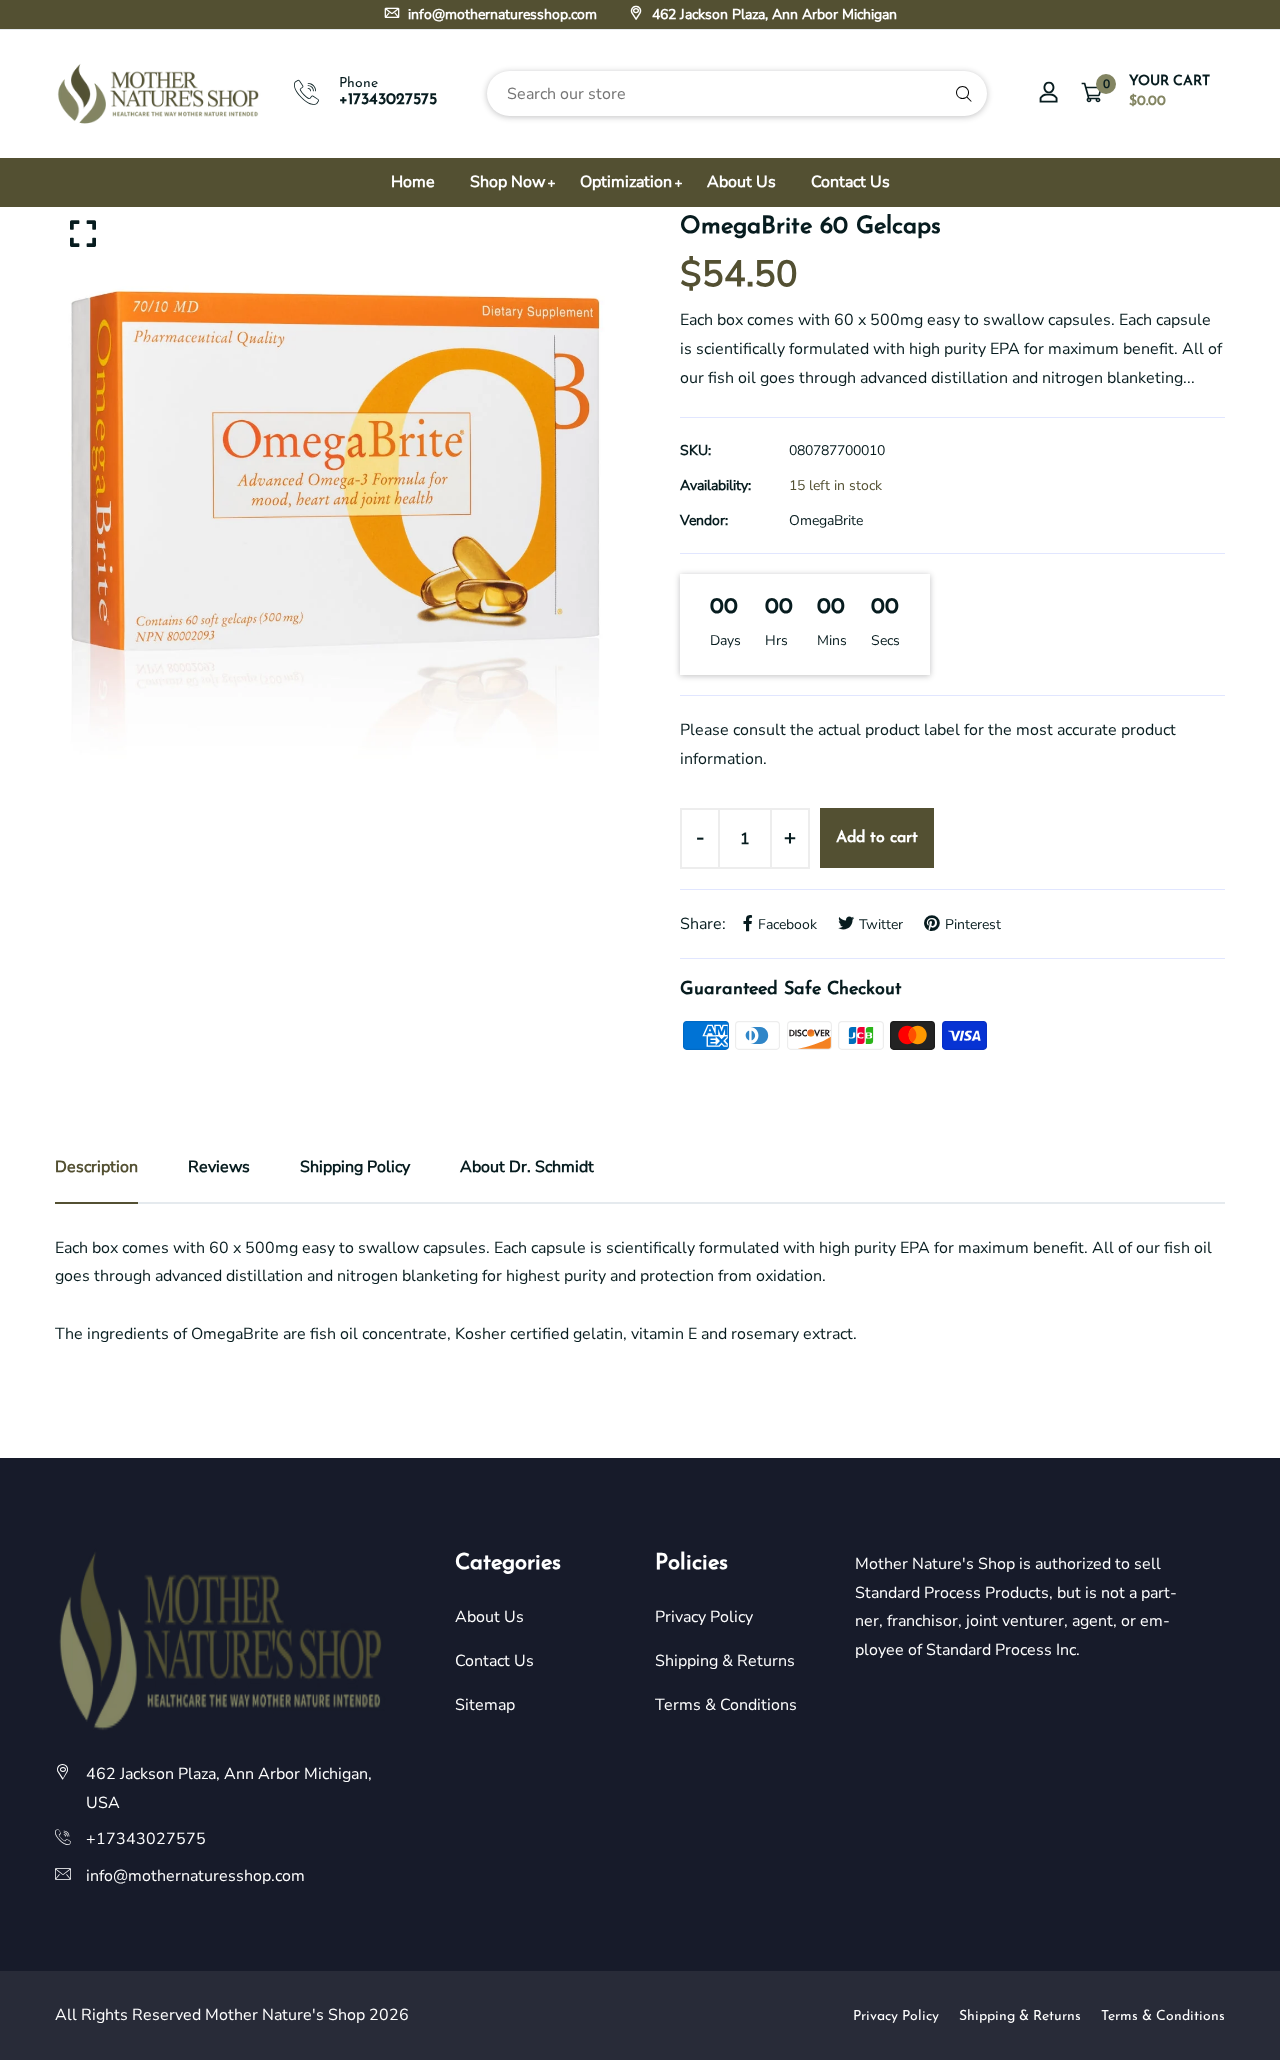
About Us (741, 182)
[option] (340, 492)
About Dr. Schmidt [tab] (527, 1167)
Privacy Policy (704, 1617)
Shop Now (507, 182)
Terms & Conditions (726, 1705)
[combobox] (737, 93)
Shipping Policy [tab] (355, 1167)
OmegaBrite (826, 520)
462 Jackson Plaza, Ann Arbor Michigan (772, 14)
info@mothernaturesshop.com (500, 14)
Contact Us (850, 182)
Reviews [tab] (219, 1167)
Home (413, 182)
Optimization (626, 182)
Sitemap (485, 1705)
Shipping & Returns (725, 1661)
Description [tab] (96, 1167)
